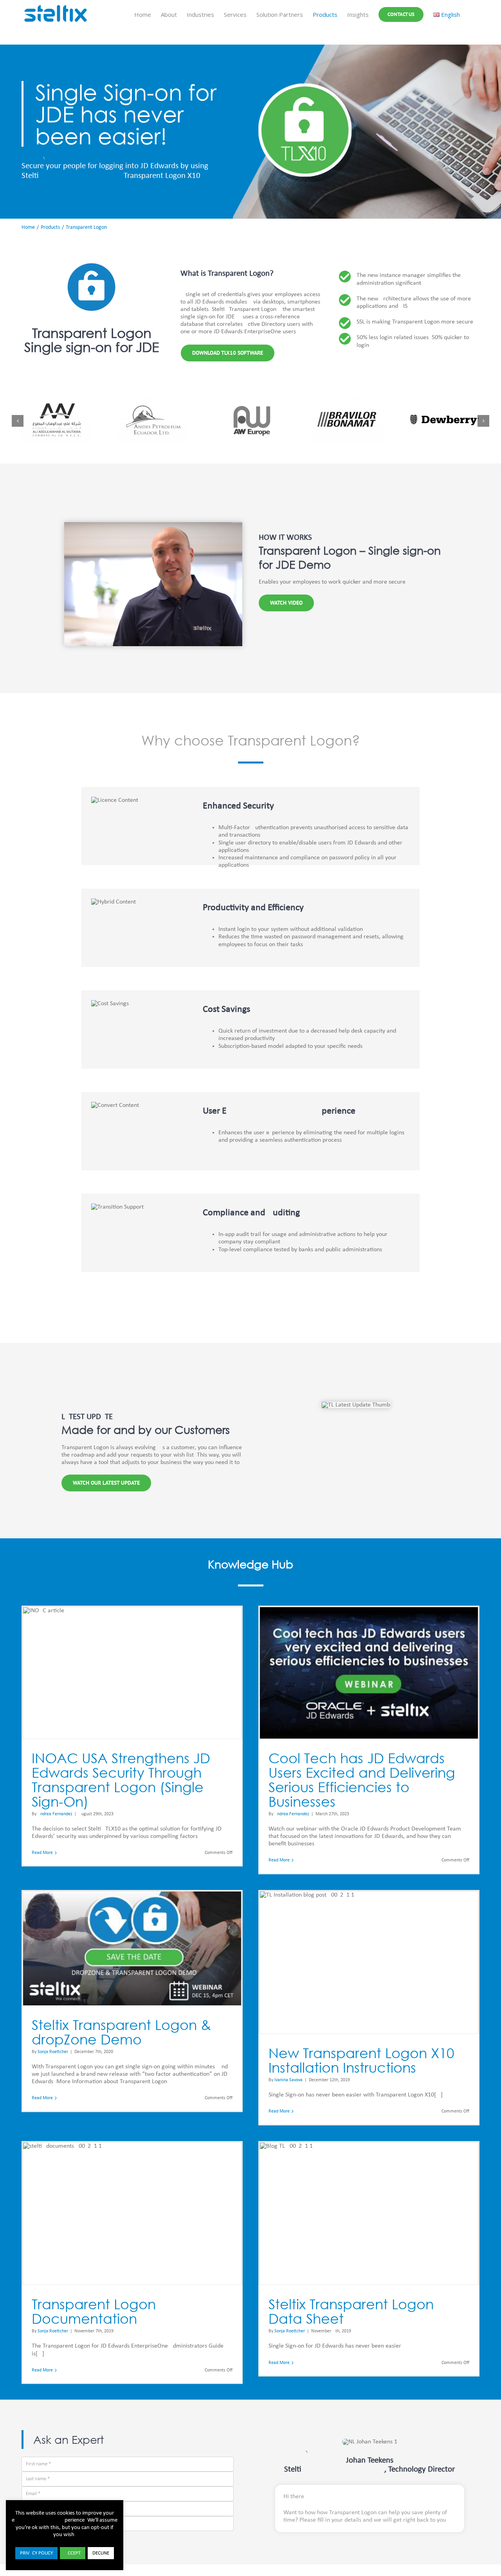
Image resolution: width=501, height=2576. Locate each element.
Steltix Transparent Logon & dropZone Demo (121, 2032)
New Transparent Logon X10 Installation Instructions (361, 2060)
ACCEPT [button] (73, 2553)
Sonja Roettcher (53, 2052)
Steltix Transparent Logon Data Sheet (351, 2311)
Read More (42, 1853)
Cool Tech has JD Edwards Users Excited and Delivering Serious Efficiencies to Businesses (362, 1780)
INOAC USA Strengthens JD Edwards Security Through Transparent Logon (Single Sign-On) (121, 1780)
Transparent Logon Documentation (94, 2311)
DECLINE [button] (101, 2553)
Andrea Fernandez (55, 1814)
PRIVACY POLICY (36, 2553)
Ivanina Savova (288, 2080)
